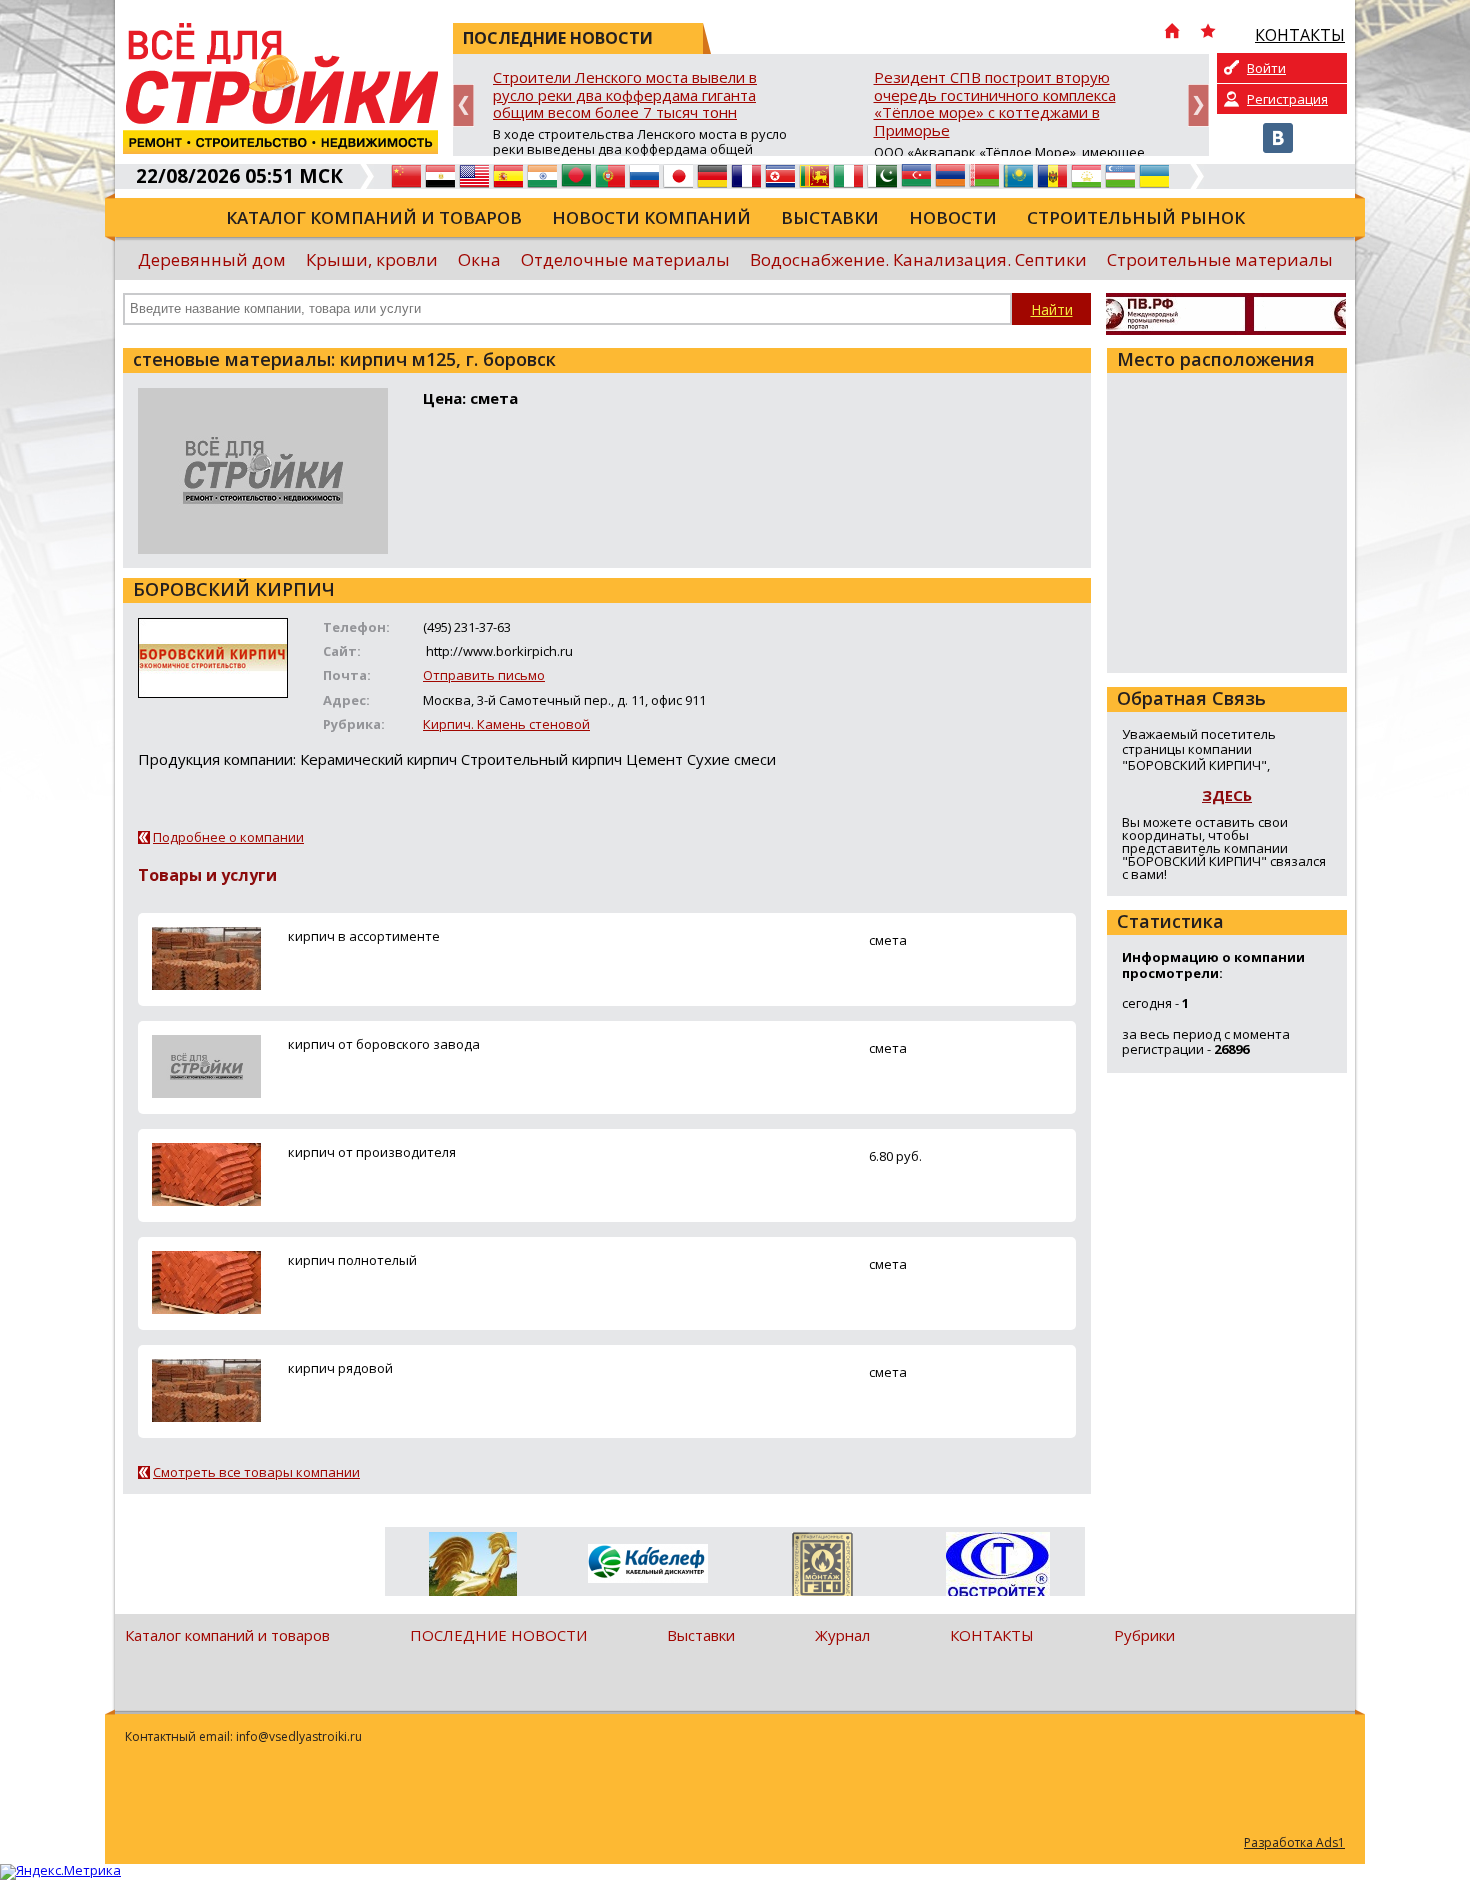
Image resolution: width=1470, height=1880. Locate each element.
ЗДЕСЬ (1227, 795)
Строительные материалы (1220, 259)
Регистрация (1287, 99)
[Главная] (1172, 33)
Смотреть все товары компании (256, 1472)
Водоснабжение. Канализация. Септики (918, 259)
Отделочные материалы (625, 259)
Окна (479, 259)
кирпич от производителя (372, 1152)
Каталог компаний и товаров (374, 217)
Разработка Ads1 (1294, 1842)
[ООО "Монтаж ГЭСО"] (822, 1568)
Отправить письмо (484, 675)
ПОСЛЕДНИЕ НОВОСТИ (498, 1635)
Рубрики (1144, 1635)
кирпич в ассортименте (364, 936)
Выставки (830, 217)
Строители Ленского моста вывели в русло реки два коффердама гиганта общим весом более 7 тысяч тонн (625, 95)
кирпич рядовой (340, 1368)
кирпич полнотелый (352, 1260)
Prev (463, 105)
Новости (953, 217)
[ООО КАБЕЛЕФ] (647, 1564)
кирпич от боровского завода (384, 1044)
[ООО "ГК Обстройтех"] (997, 1566)
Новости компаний (651, 217)
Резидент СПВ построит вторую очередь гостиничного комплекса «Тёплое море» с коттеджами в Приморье (995, 104)
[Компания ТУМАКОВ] (472, 1568)
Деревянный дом (212, 259)
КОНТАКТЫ (992, 1635)
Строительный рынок (1136, 217)
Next (1198, 105)
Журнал (842, 1635)
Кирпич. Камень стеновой (506, 724)
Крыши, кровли (372, 259)
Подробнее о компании (228, 837)
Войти (1266, 68)
